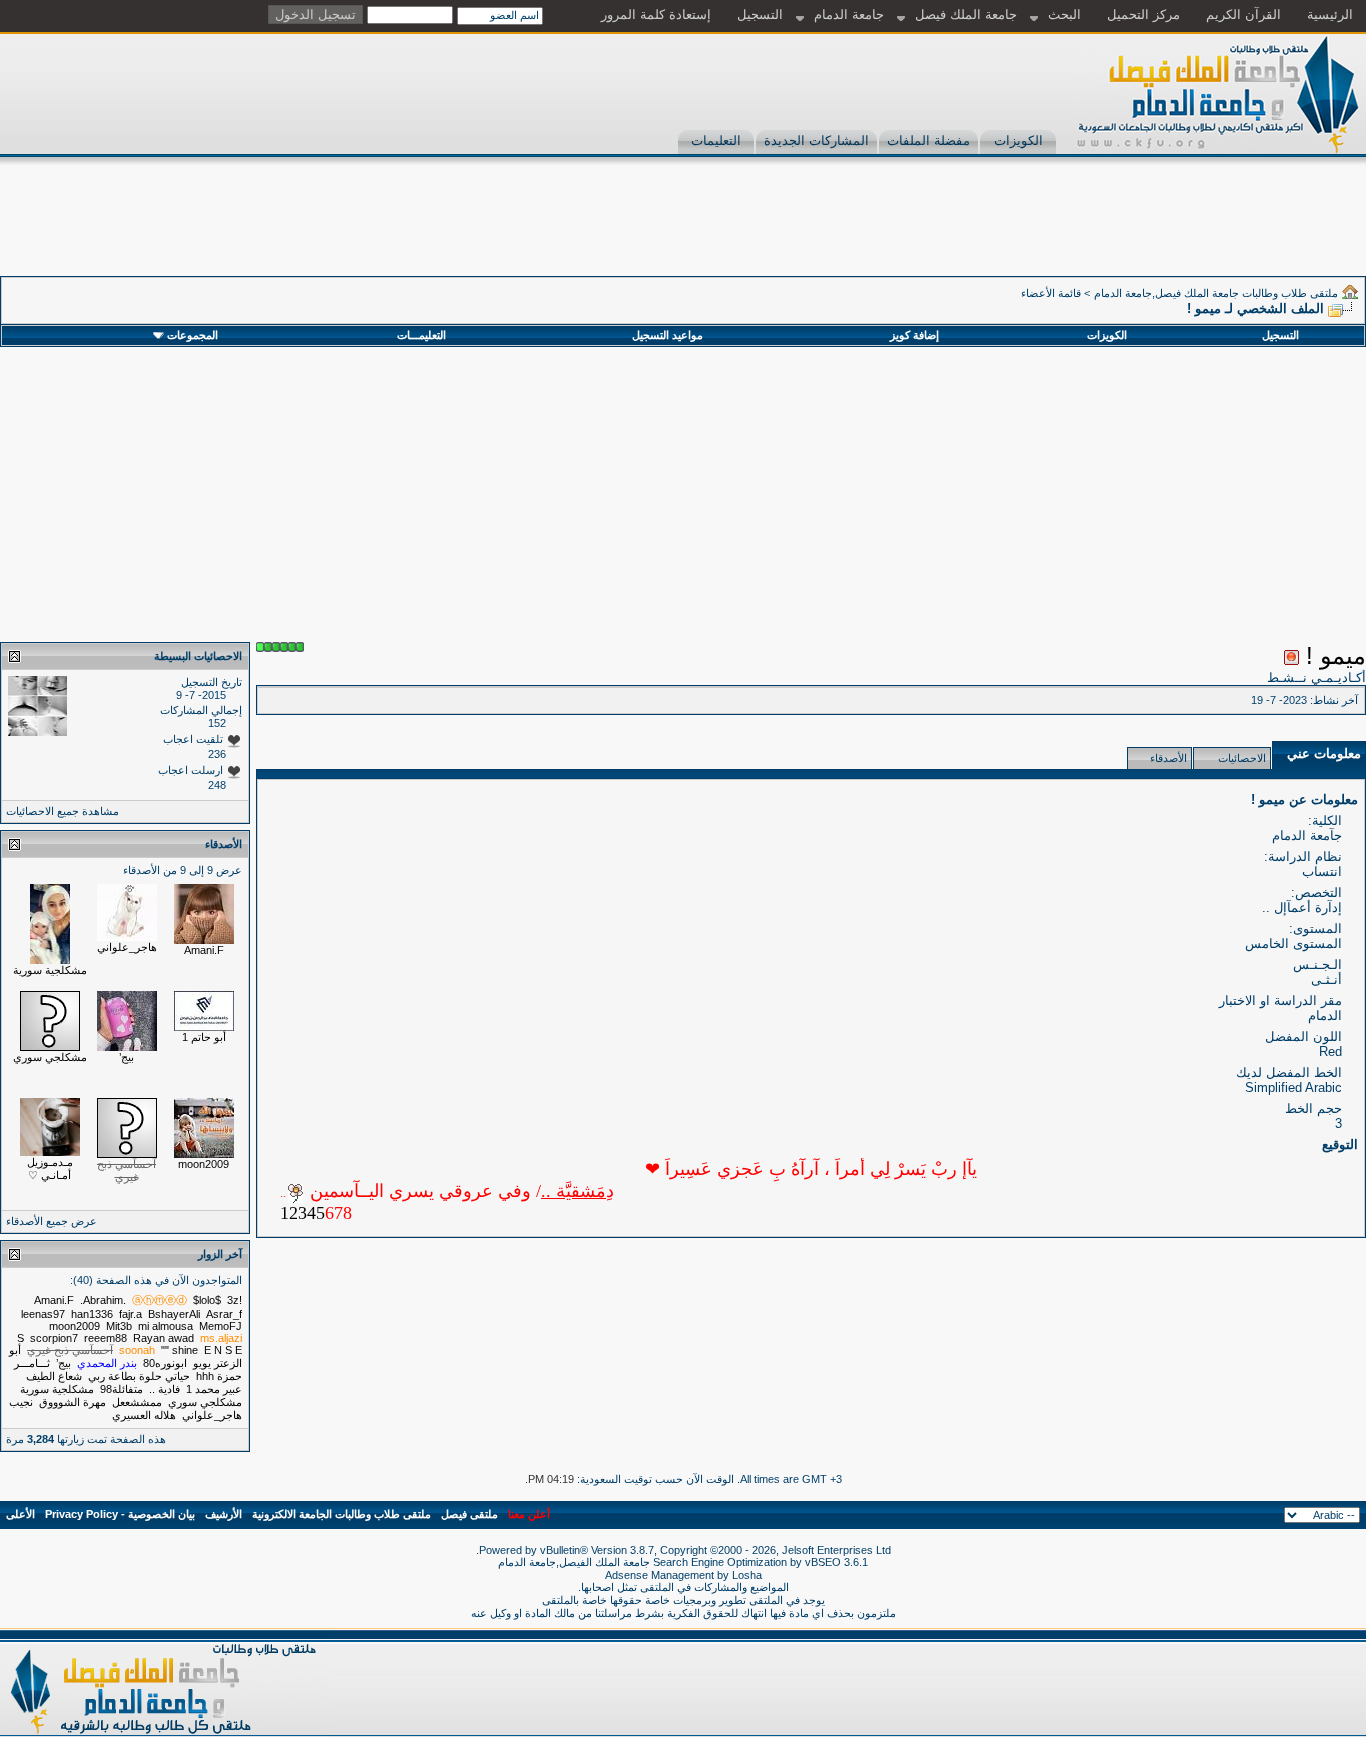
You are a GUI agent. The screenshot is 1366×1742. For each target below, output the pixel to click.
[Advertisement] (1002, 231)
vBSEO (823, 1562)
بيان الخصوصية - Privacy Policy (120, 1514)
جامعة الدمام (849, 14)
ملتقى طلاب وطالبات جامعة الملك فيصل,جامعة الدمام (1216, 293)
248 (217, 785)
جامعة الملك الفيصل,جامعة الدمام (575, 1562)
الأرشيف (223, 1514)
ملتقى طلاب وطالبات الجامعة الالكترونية (341, 1514)
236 (217, 754)
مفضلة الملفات (928, 140)
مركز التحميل (1143, 14)
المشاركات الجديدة (816, 140)
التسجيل (760, 14)
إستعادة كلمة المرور (656, 14)
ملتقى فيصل (469, 1514)
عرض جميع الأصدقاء (51, 1221)
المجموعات (192, 335)
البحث (1064, 14)
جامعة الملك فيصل (966, 14)
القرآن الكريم (1243, 14)
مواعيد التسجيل (667, 335)
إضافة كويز (914, 335)
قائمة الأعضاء (1051, 293)
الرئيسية (1330, 14)
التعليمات (716, 140)
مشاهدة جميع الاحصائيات (62, 811)
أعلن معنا (529, 1514)
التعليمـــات (421, 335)
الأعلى (20, 1514)
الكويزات (1018, 140)
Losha (747, 1575)
